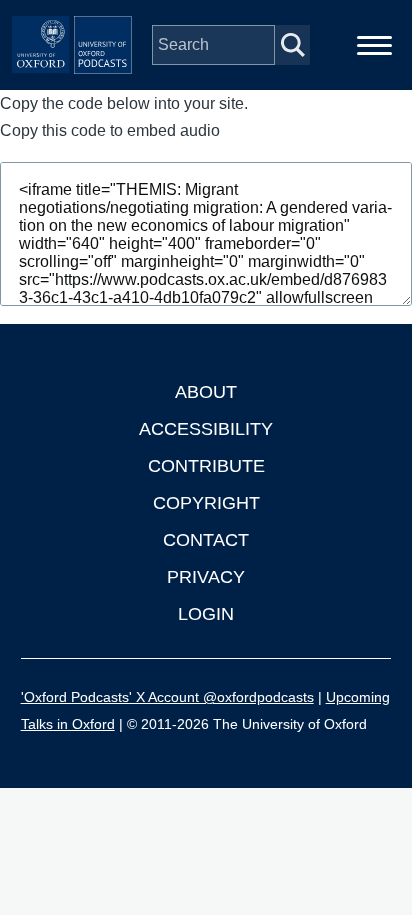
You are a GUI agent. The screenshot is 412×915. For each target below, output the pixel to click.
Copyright (206, 503)
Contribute (206, 466)
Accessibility (206, 429)
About (206, 392)
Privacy (206, 577)
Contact (206, 540)
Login (206, 614)
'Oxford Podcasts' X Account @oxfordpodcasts (167, 697)
